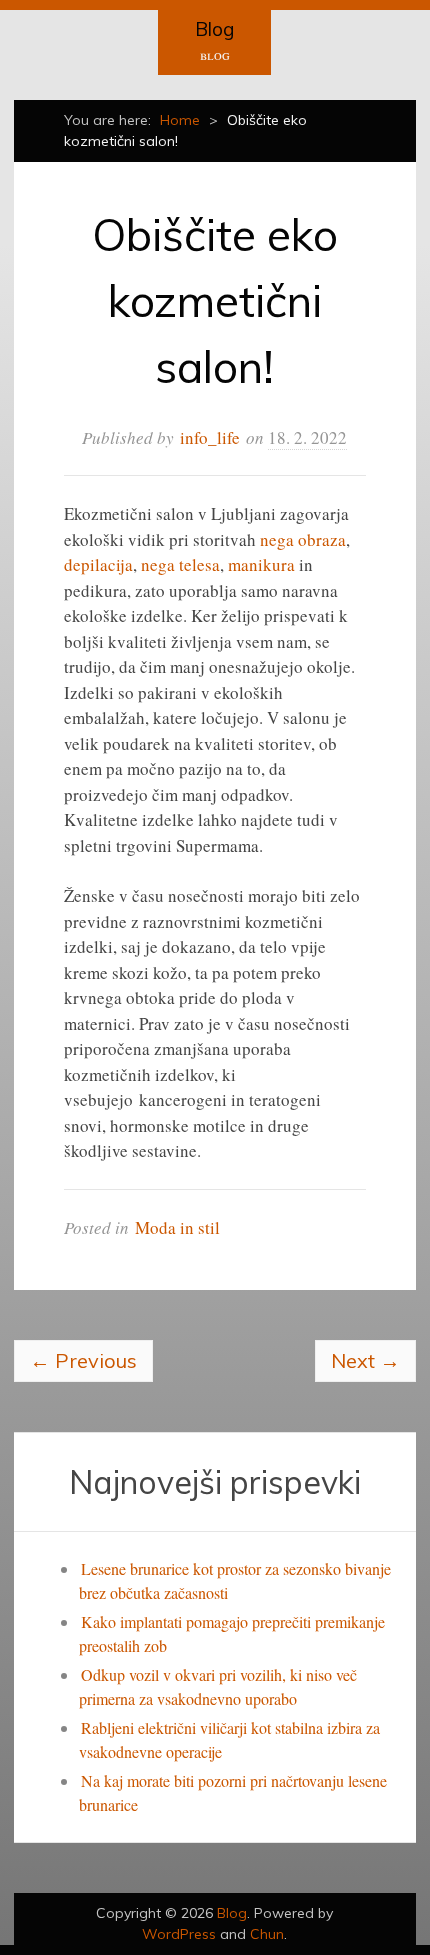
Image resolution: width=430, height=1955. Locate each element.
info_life (210, 437)
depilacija (98, 564)
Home (180, 120)
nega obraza (303, 539)
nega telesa (180, 564)
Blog (214, 29)
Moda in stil (177, 1227)
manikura (263, 564)
